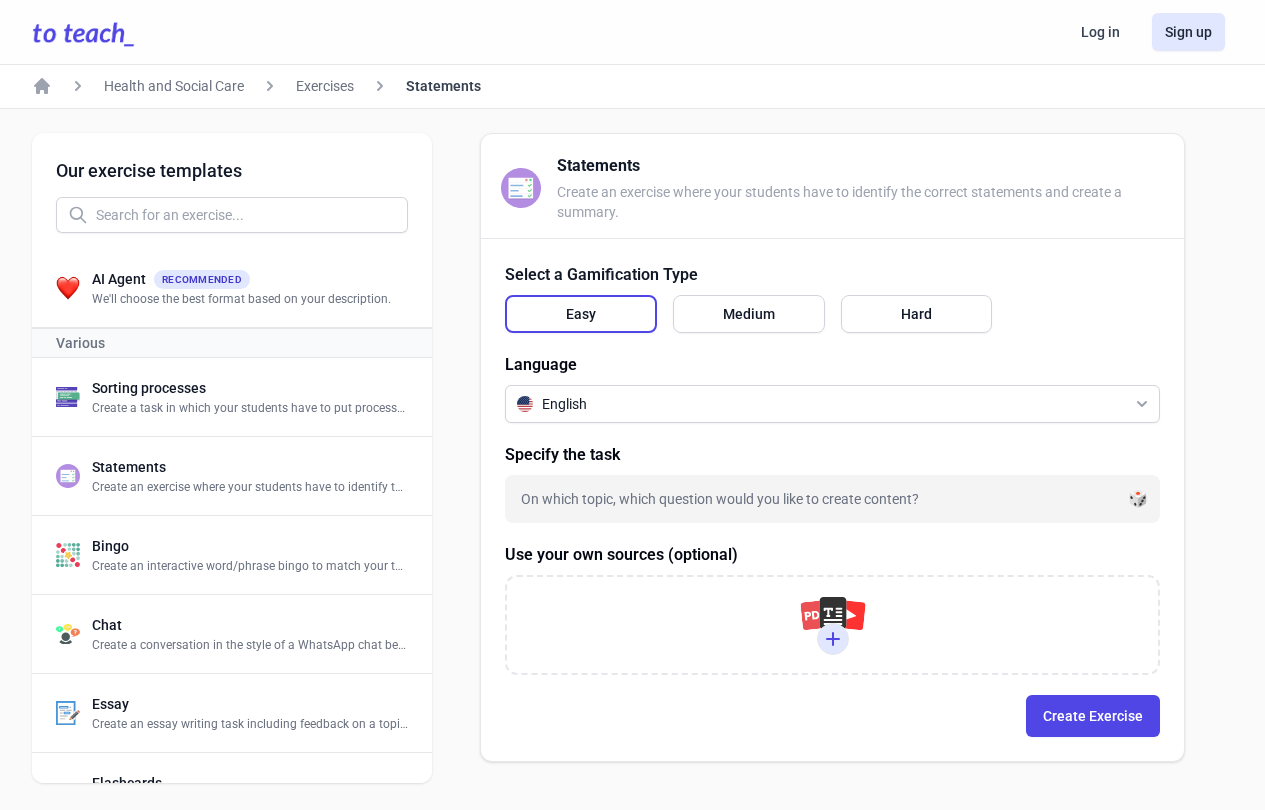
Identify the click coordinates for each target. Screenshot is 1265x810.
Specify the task (562, 454)
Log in (1100, 32)
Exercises (325, 86)
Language (541, 364)
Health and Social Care (174, 86)
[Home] (42, 86)
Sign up (1188, 32)
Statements (443, 86)
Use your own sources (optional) (621, 554)
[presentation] (832, 625)
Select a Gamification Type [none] (601, 274)
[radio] (581, 314)
